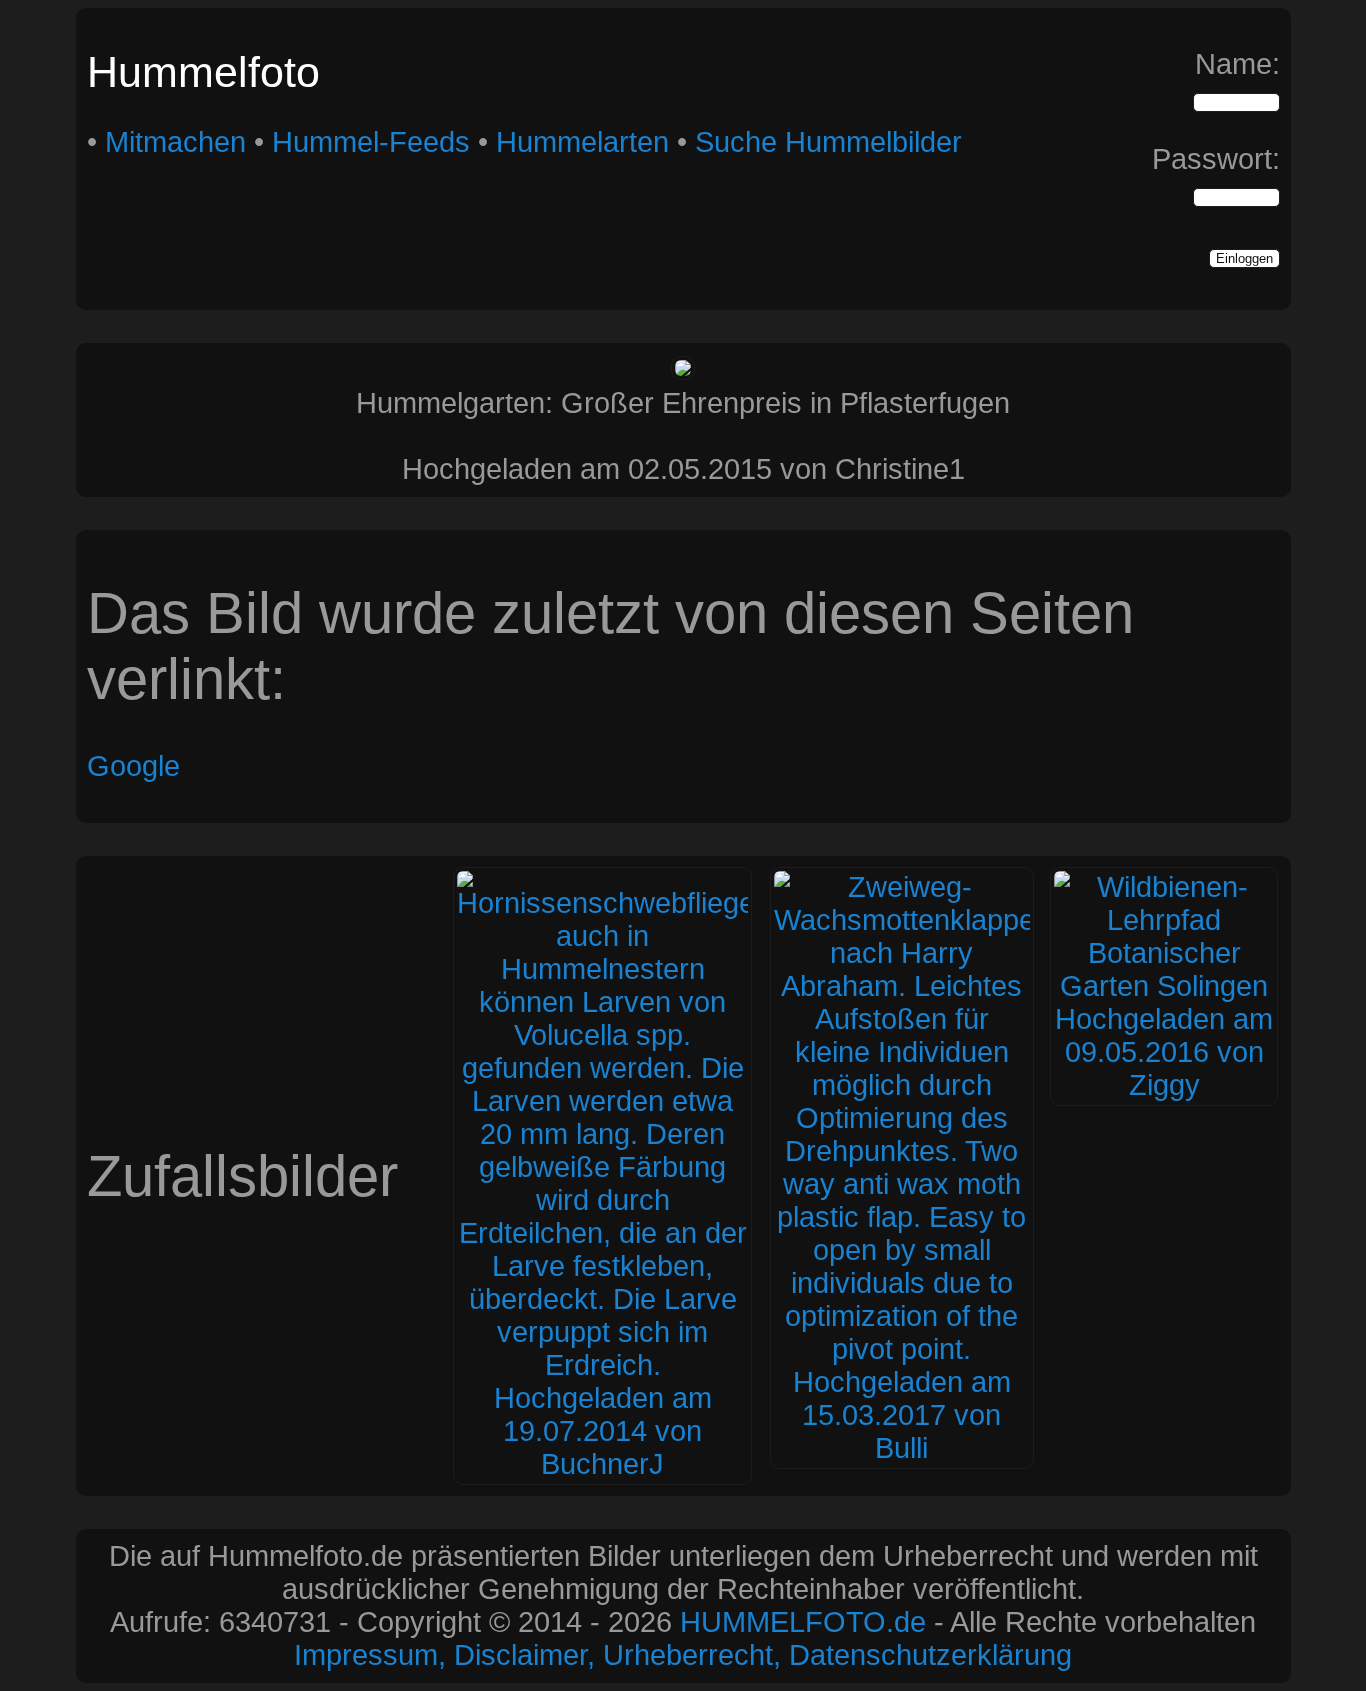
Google (133, 766)
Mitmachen (175, 142)
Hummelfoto (203, 72)
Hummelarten (582, 142)
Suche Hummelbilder (828, 142)
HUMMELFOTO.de (803, 1622)
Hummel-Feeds (371, 142)
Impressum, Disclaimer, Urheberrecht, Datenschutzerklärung (683, 1655)
